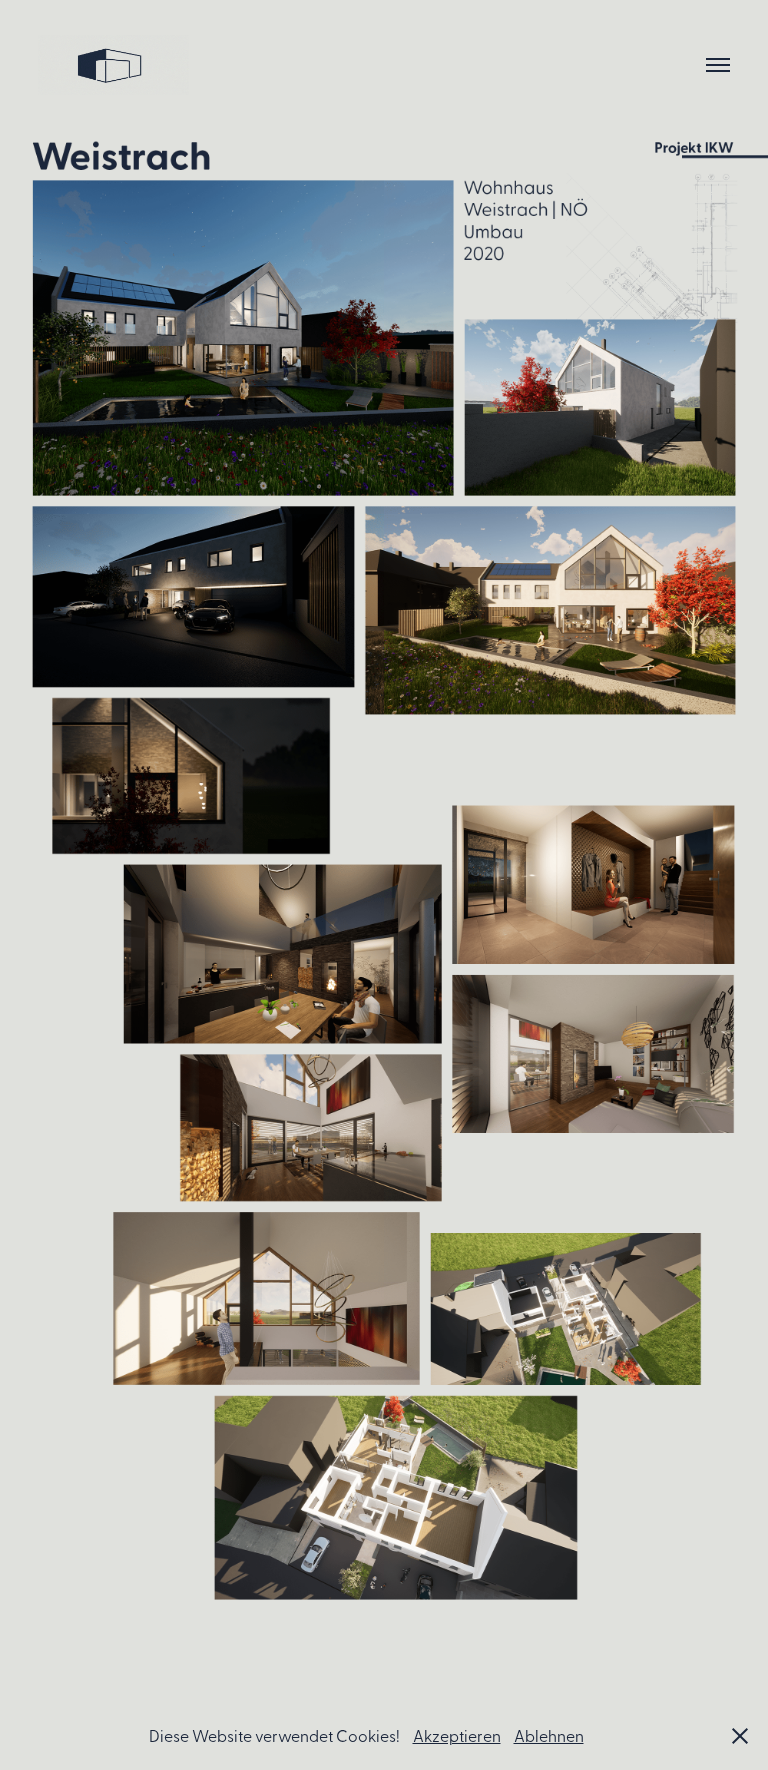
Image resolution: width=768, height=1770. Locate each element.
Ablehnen (549, 1735)
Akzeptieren (457, 1735)
